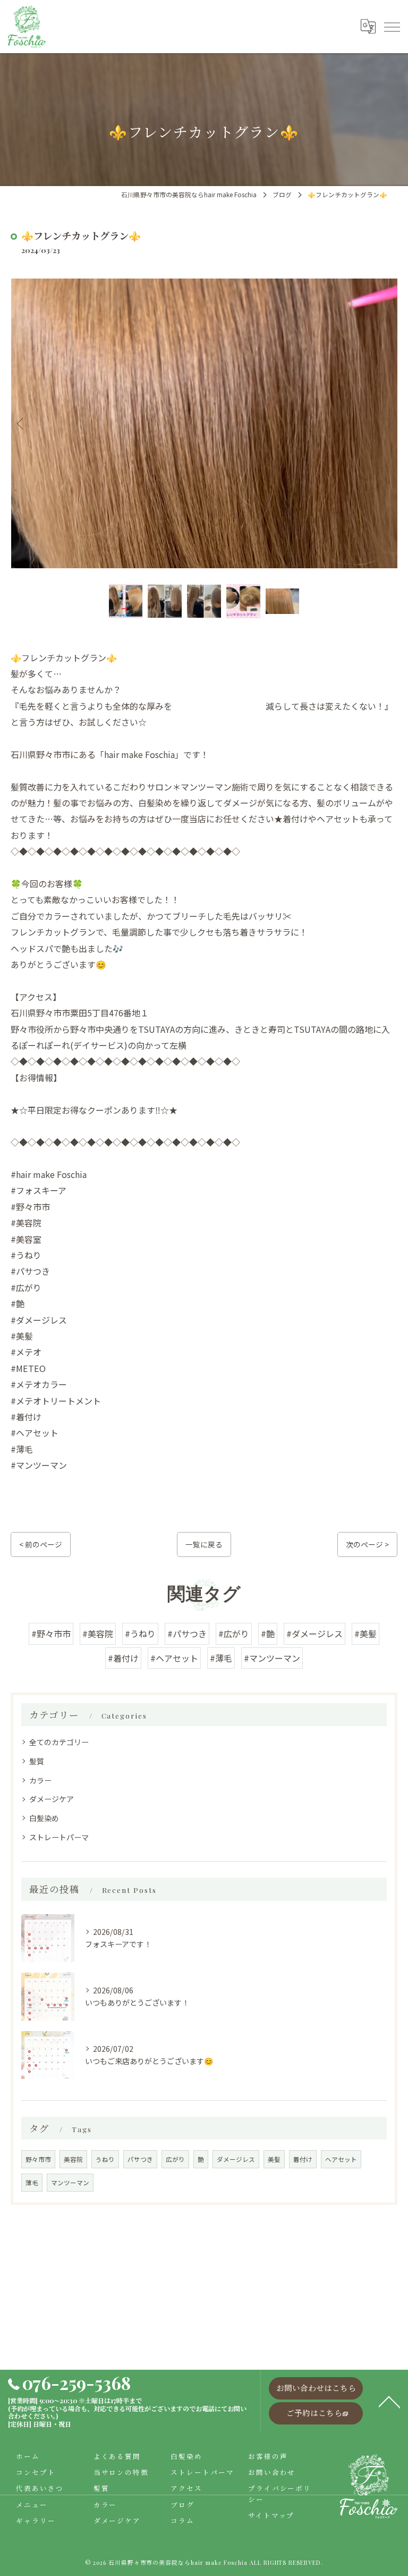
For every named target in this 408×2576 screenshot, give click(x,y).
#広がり (234, 1634)
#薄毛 (221, 1658)
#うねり (140, 1634)
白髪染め (44, 1818)
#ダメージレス (314, 1634)
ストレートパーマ (59, 1837)
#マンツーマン (272, 1658)
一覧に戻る (204, 1544)
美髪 (274, 2159)
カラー (40, 1780)
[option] (204, 423)
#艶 (268, 1634)
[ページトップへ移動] (389, 2401)
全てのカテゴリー (59, 1742)
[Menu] (392, 27)
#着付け (123, 1658)
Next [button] (387, 423)
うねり (105, 2159)
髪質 (37, 1761)
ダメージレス (236, 2159)
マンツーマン (70, 2183)
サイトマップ (271, 2515)
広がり (175, 2159)
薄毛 (32, 2183)
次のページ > (367, 1544)
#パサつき (187, 1634)
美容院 (73, 2159)
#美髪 (365, 1634)
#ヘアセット (174, 1658)
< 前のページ (41, 1544)
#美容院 (98, 1634)
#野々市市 (51, 1634)
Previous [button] (21, 423)
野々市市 (38, 2159)
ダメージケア (52, 1799)
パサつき (140, 2159)
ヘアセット (341, 2159)
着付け (303, 2159)
